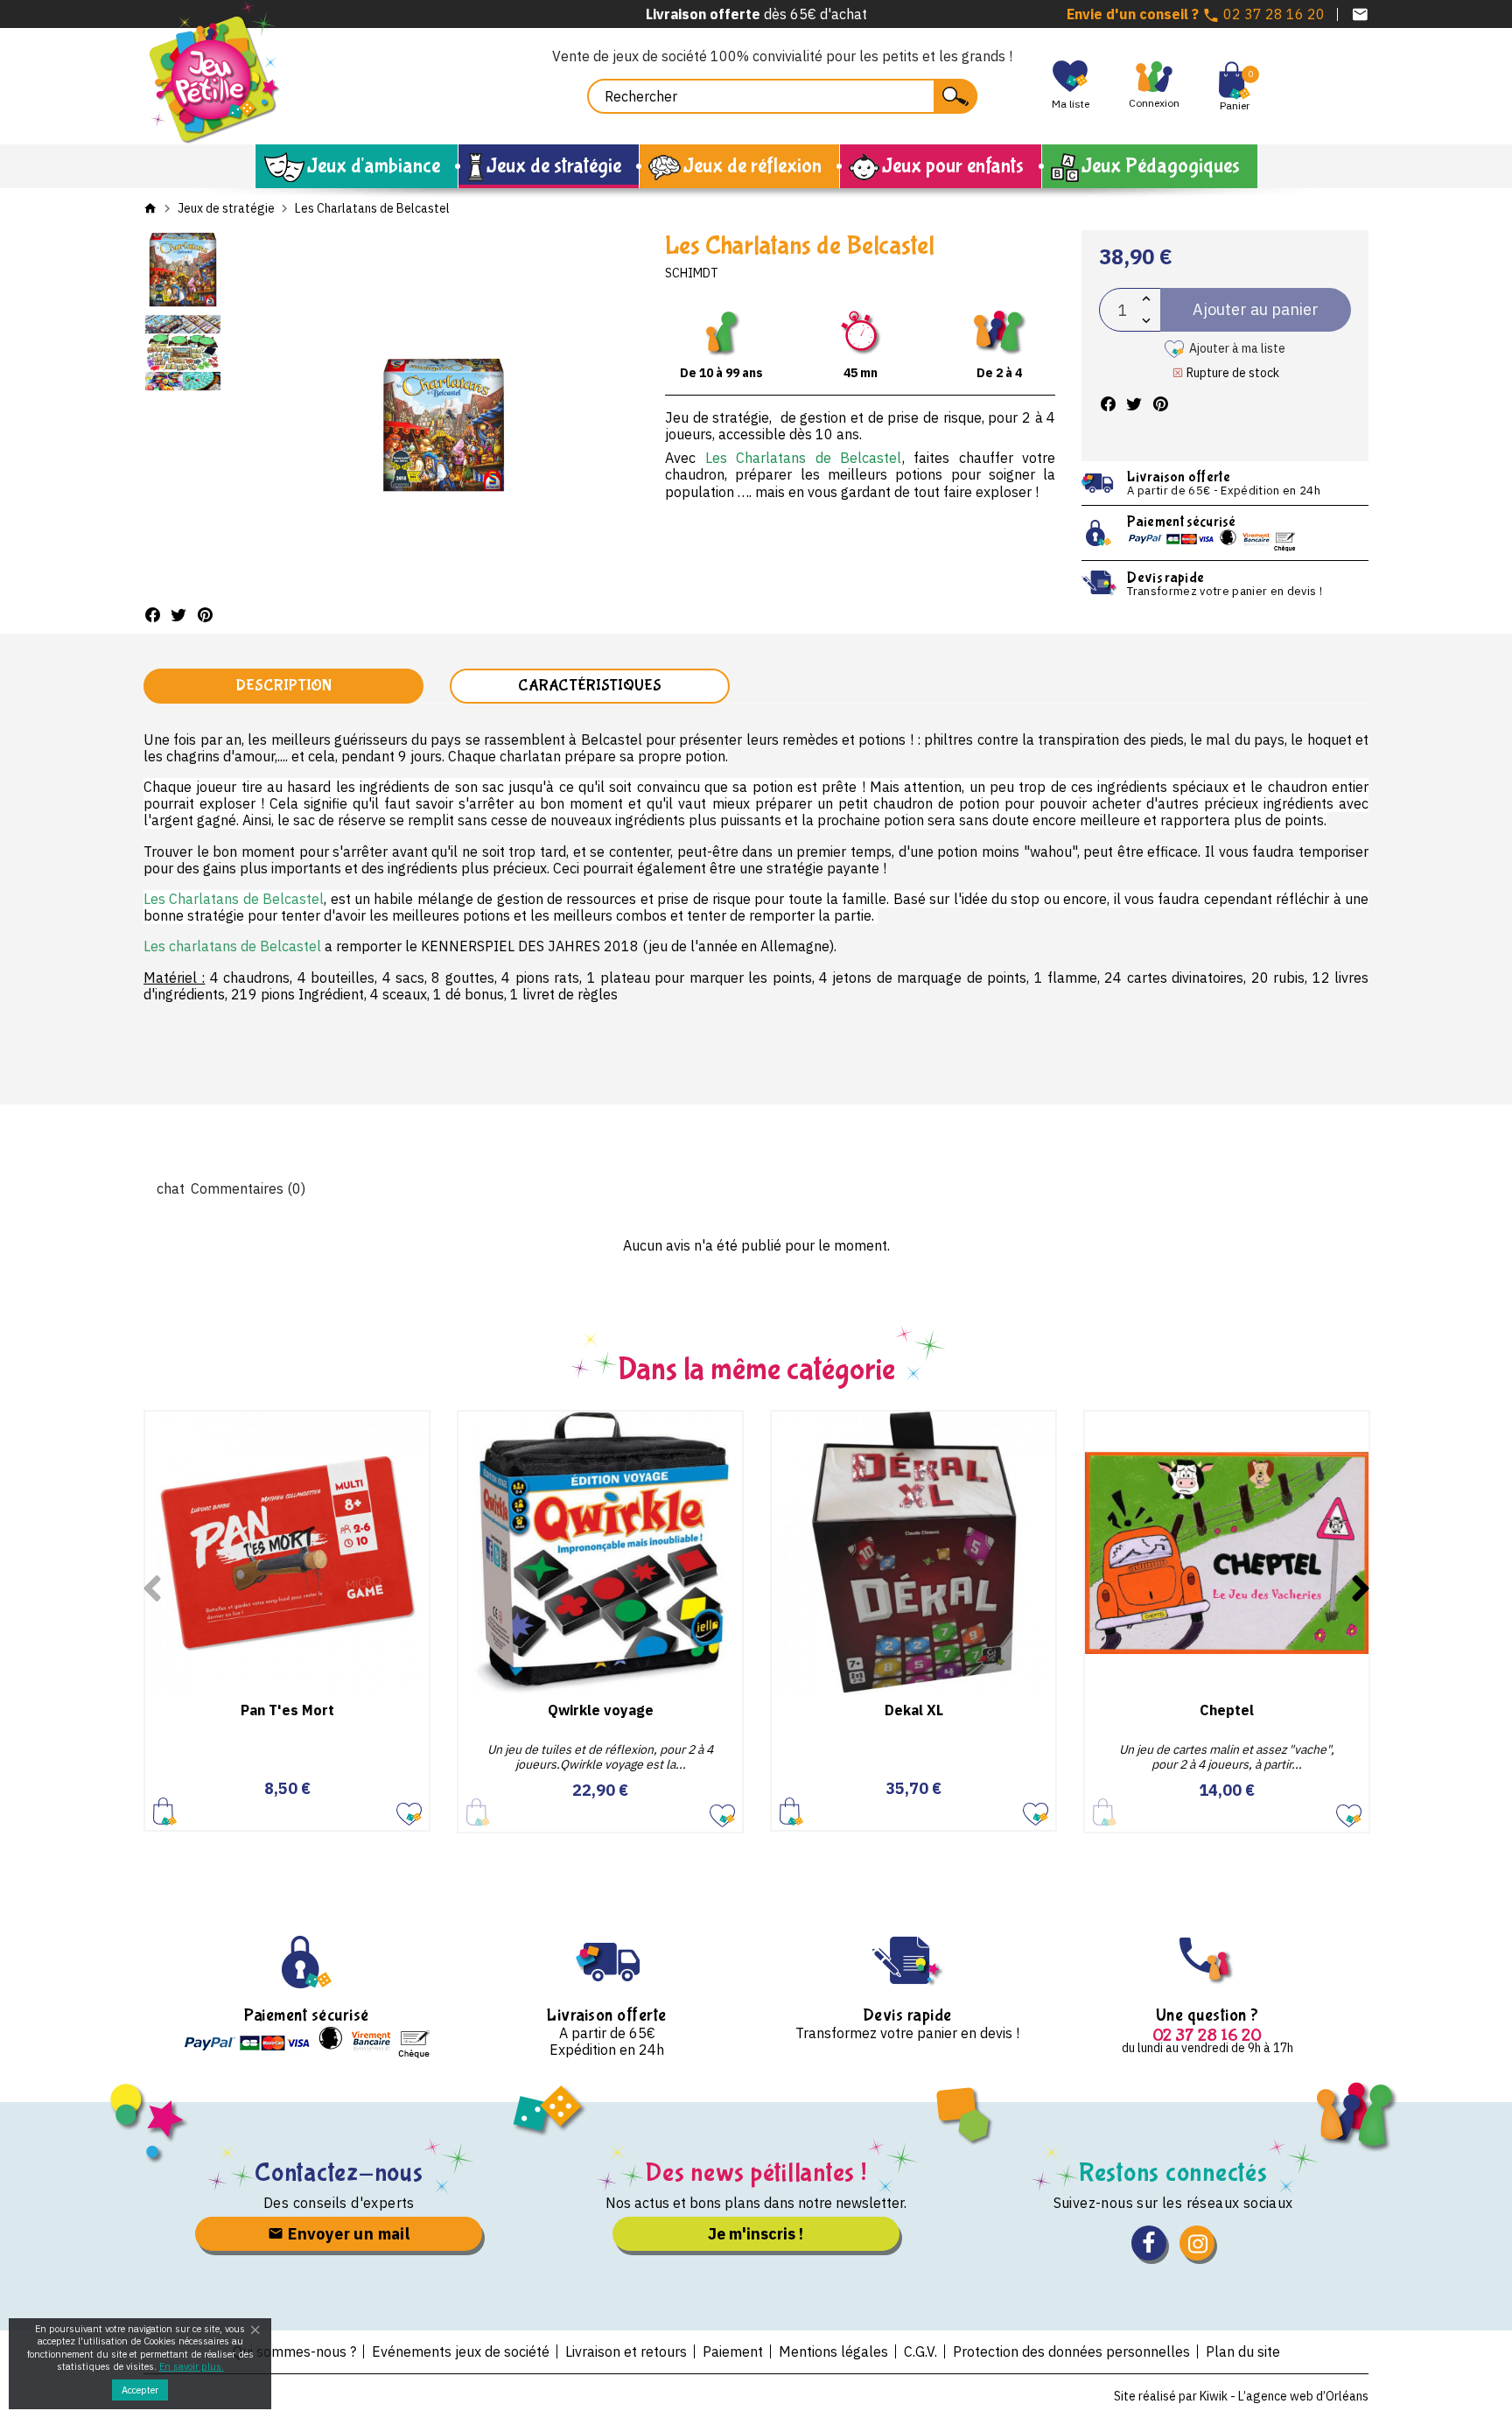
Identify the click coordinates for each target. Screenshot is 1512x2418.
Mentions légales (833, 2351)
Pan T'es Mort (287, 1710)
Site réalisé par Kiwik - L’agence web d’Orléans (1241, 2396)
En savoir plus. (192, 2366)
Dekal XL (914, 1710)
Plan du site (1243, 2351)
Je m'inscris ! (756, 2234)
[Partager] (152, 615)
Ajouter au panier (165, 1810)
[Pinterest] (205, 615)
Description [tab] (283, 686)
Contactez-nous (339, 2173)
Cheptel (1227, 1710)
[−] (1146, 321)
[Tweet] (178, 615)
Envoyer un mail (347, 2234)
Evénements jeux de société (461, 2351)
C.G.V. (920, 2351)
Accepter (140, 2390)
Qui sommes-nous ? (294, 2351)
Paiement (733, 2351)
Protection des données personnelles (1071, 2351)
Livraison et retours (626, 2351)
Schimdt (692, 273)
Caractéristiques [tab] (590, 686)
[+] (1146, 299)
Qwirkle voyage (601, 1710)
